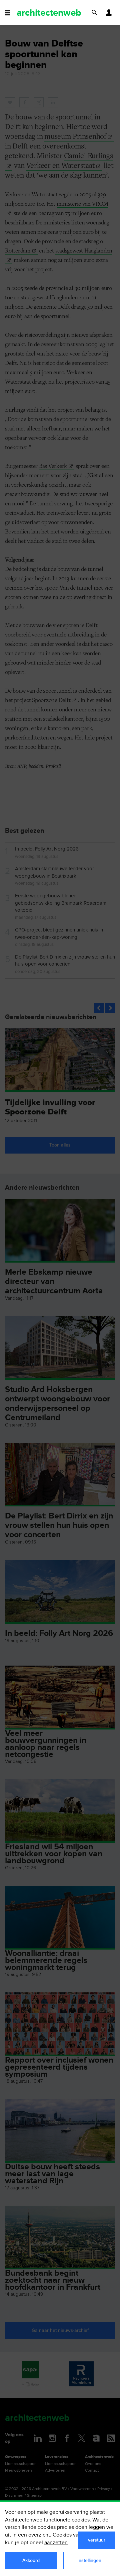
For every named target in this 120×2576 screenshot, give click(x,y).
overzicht (39, 2535)
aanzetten (56, 2543)
